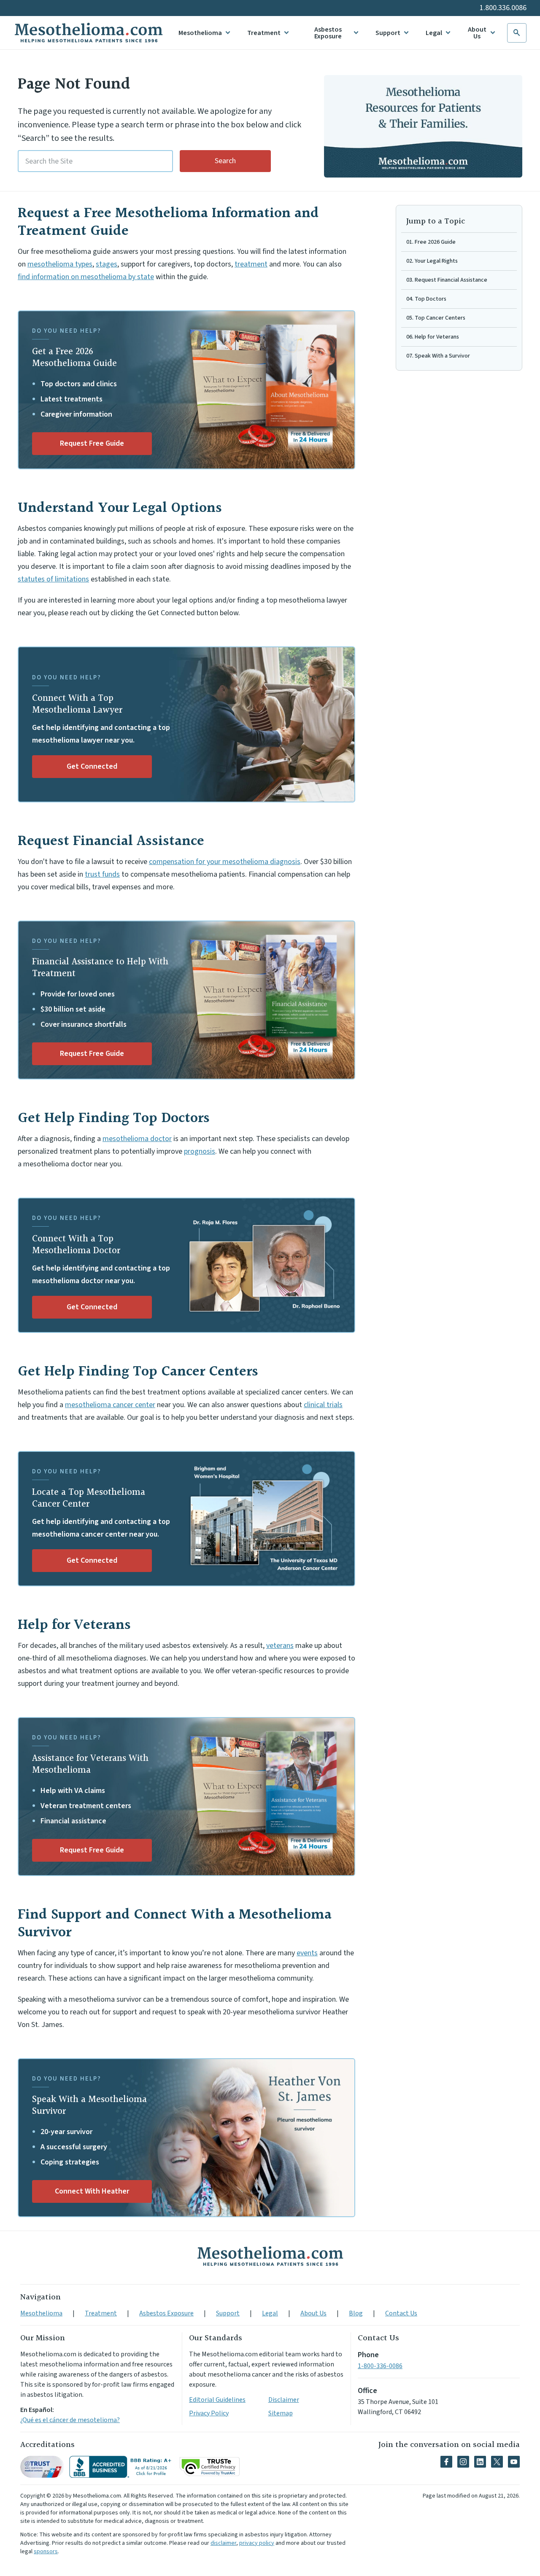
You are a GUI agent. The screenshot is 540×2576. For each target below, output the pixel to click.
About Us (477, 33)
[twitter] (497, 2462)
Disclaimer (284, 2400)
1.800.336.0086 (503, 8)
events (307, 1953)
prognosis (200, 1151)
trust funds (102, 874)
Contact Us (401, 2313)
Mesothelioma (200, 33)
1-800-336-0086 (380, 2366)
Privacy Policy (209, 2413)
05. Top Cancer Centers (436, 318)
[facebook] (446, 2462)
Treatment (264, 33)
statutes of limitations (53, 579)
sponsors (46, 2552)
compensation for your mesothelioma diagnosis (225, 862)
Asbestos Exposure (328, 33)
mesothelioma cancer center (110, 1405)
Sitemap (281, 2413)
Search (225, 161)
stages (107, 264)
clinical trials (323, 1405)
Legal (434, 33)
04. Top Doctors (426, 299)
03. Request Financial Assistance (447, 280)
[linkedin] (480, 2462)
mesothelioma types (60, 264)
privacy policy (257, 2543)
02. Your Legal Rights (432, 261)
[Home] (270, 2256)
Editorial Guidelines (217, 2400)
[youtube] (514, 2462)
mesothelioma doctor (137, 1139)
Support (388, 33)
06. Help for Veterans (433, 337)
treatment (251, 264)
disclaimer (223, 2543)
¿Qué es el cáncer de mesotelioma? (70, 2420)
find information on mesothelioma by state (86, 277)
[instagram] (463, 2462)
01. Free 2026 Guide (431, 242)
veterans (280, 1646)
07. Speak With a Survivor (438, 356)
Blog (356, 2313)
